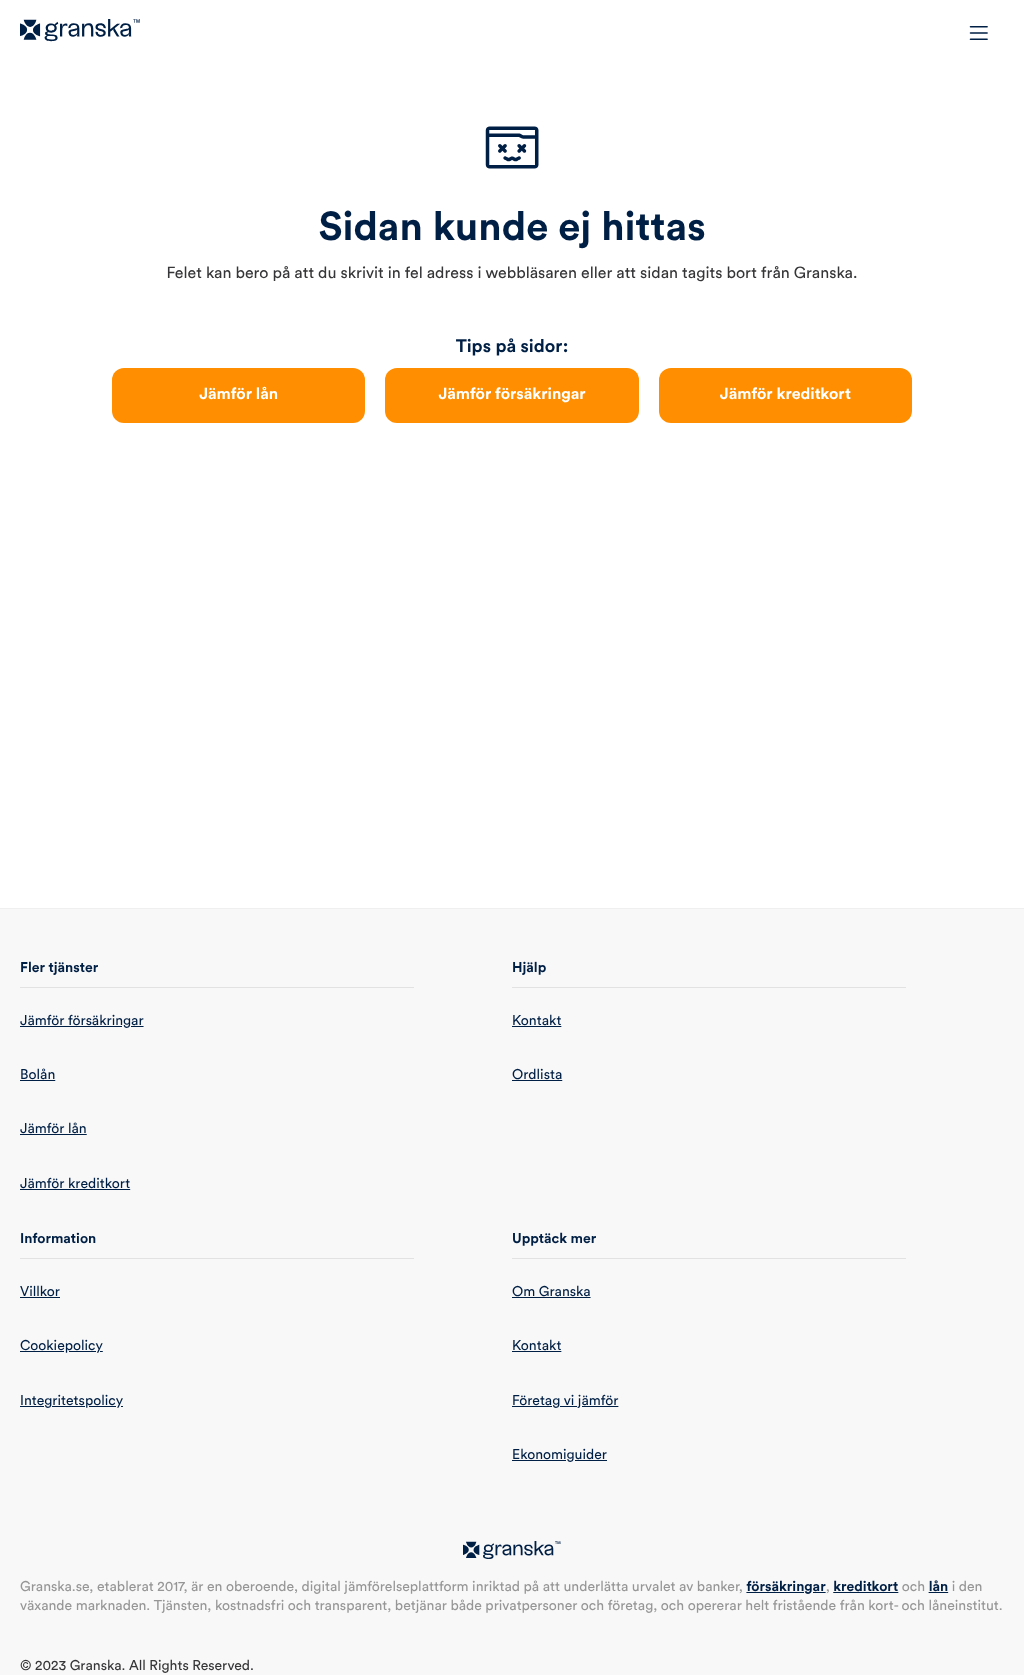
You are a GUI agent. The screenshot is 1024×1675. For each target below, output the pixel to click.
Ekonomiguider (559, 1455)
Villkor (40, 1292)
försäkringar (785, 1587)
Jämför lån (238, 395)
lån (939, 1587)
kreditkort (865, 1587)
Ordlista (537, 1075)
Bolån (37, 1075)
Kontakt (536, 1021)
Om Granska (551, 1292)
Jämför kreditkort (785, 395)
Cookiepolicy (61, 1346)
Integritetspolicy (71, 1401)
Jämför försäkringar (511, 395)
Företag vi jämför (565, 1401)
